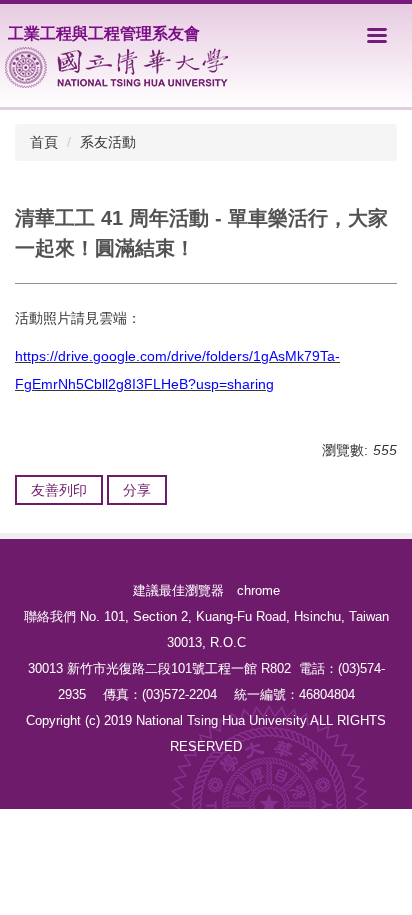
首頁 (44, 142)
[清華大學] (116, 67)
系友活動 (108, 142)
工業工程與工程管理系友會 (104, 33)
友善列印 (59, 490)
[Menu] (377, 35)
